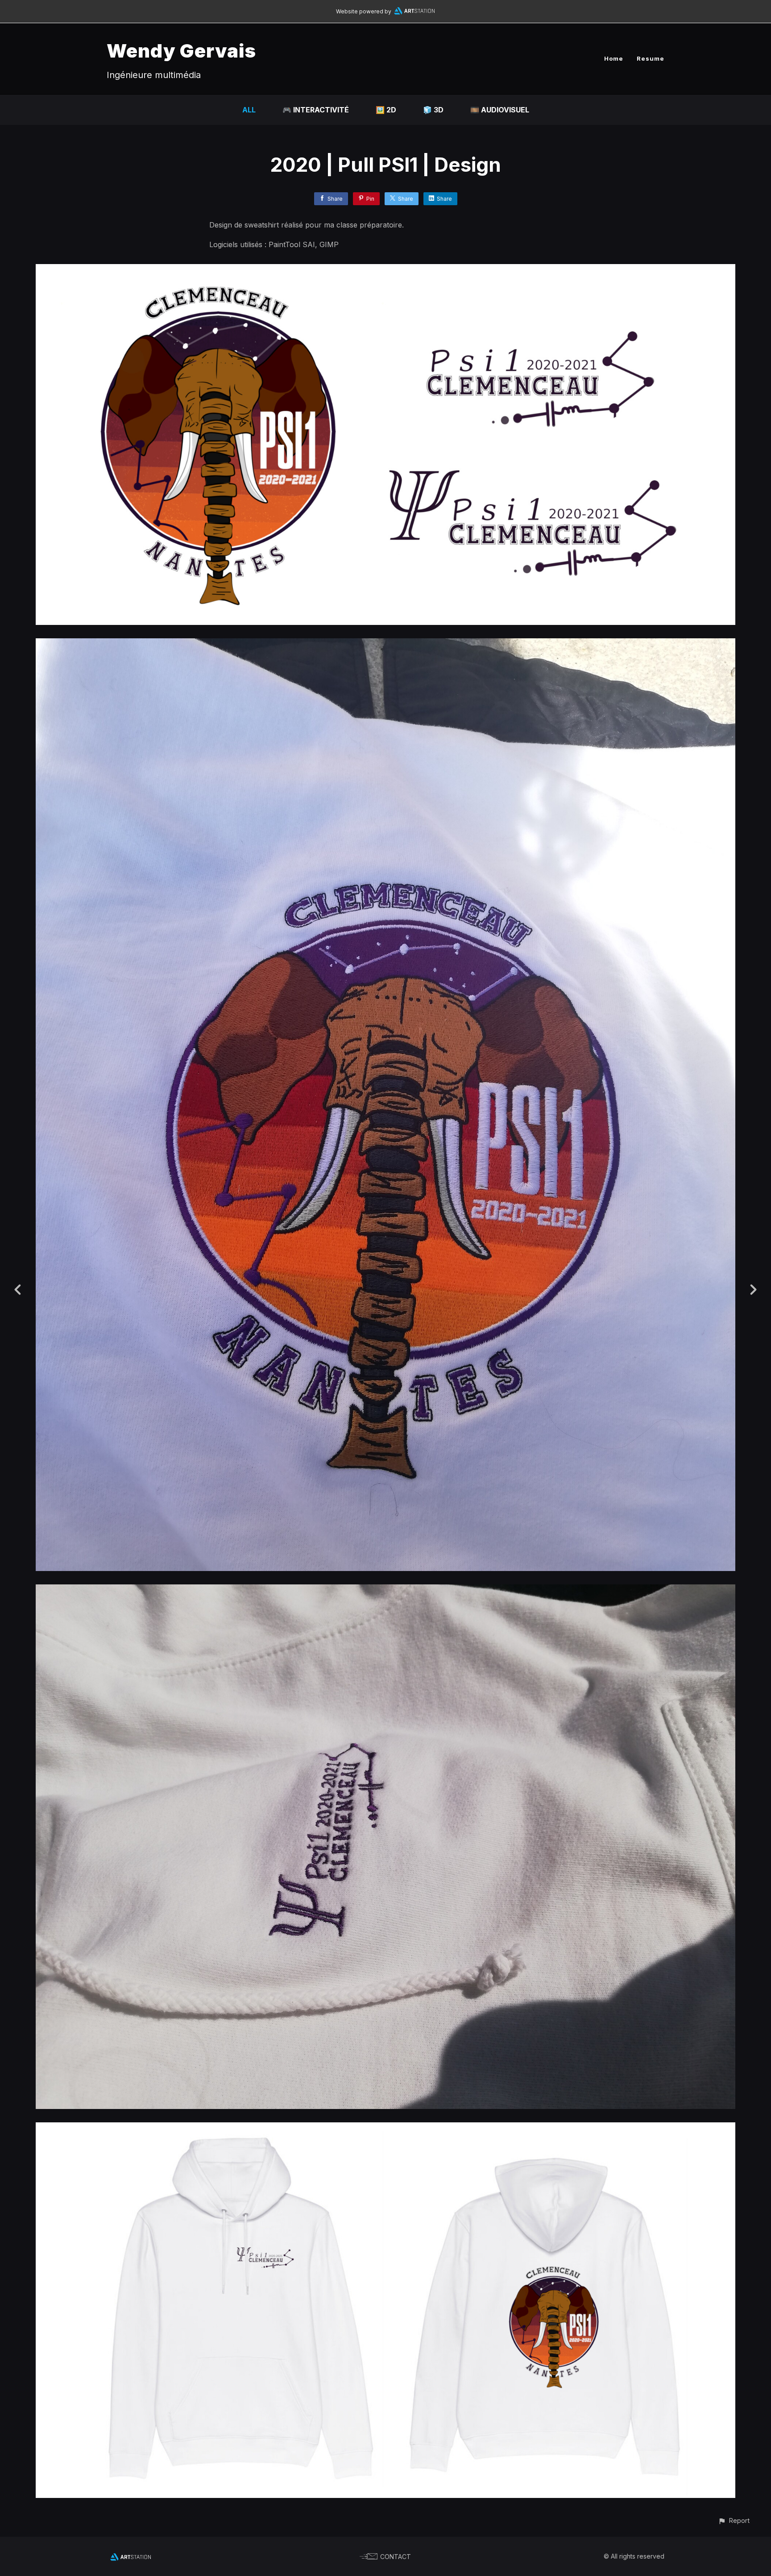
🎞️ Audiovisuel (500, 110)
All (249, 110)
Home (614, 58)
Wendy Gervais (181, 51)
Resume (651, 58)
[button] (734, 2520)
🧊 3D (433, 110)
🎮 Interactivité (316, 110)
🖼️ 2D (386, 110)
